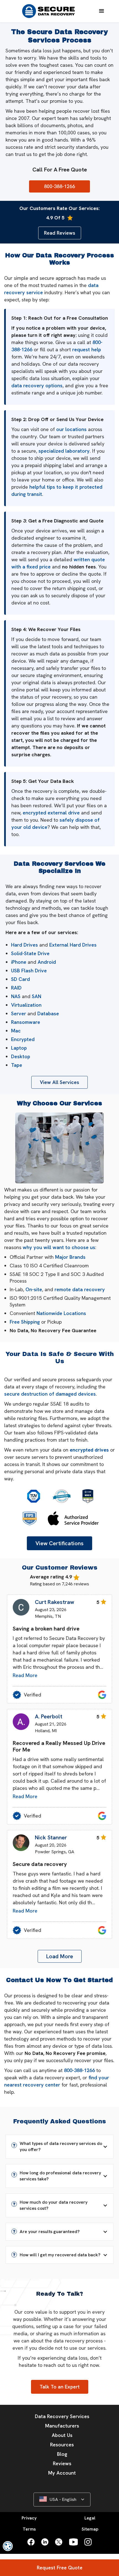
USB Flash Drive (29, 971)
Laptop (19, 1048)
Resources (62, 2445)
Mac (16, 1031)
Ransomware (26, 1022)
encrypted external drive (51, 813)
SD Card (20, 979)
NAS (16, 996)
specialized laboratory (64, 451)
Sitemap (90, 2529)
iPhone (19, 962)
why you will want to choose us (59, 1247)
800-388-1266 (79, 2070)
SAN (37, 996)
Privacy (29, 2518)
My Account (62, 2473)
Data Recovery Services (62, 2416)
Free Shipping (25, 1322)
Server (19, 1013)
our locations (71, 429)
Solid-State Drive (30, 953)
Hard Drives (24, 945)
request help (87, 349)
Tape (17, 1065)
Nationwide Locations (61, 1313)
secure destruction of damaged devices (50, 1394)
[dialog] (8, 2546)
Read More (25, 1675)
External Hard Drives (73, 945)
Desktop (21, 1056)
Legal (90, 2518)
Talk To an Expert (60, 2387)
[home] (48, 11)
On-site (34, 1289)
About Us (62, 2435)
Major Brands (70, 1257)
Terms (29, 2529)
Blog (62, 2454)
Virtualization (26, 1005)
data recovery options (37, 385)
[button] (102, 11)
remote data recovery (80, 1289)
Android (47, 962)
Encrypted (23, 1039)
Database (48, 1013)
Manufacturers (62, 2426)
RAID (16, 988)
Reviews (62, 2463)
